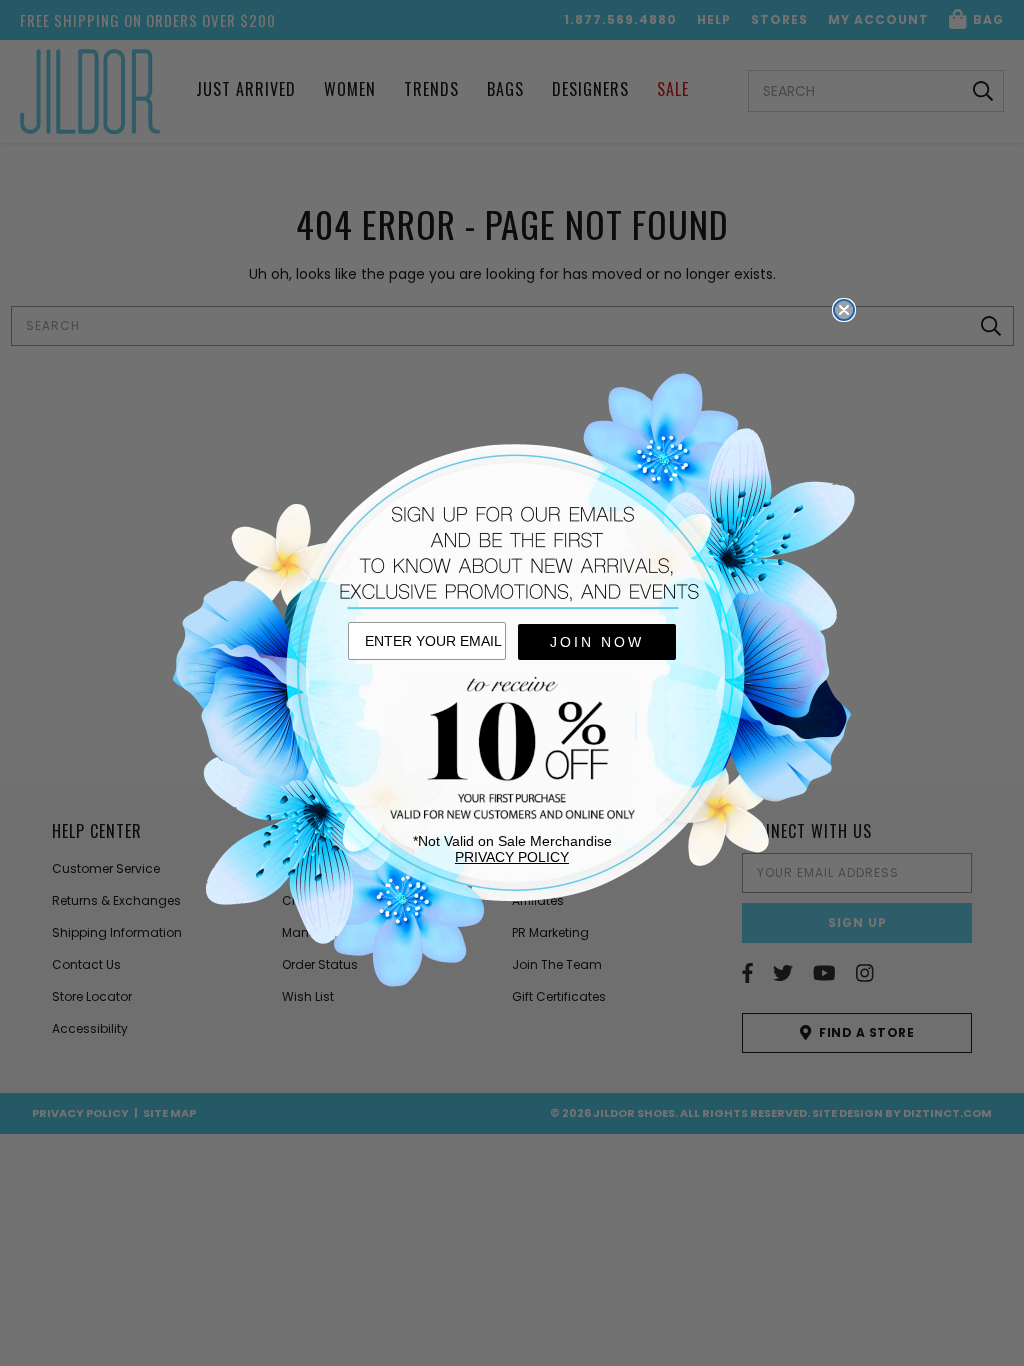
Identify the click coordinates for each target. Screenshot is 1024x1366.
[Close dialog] (844, 310)
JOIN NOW (597, 642)
